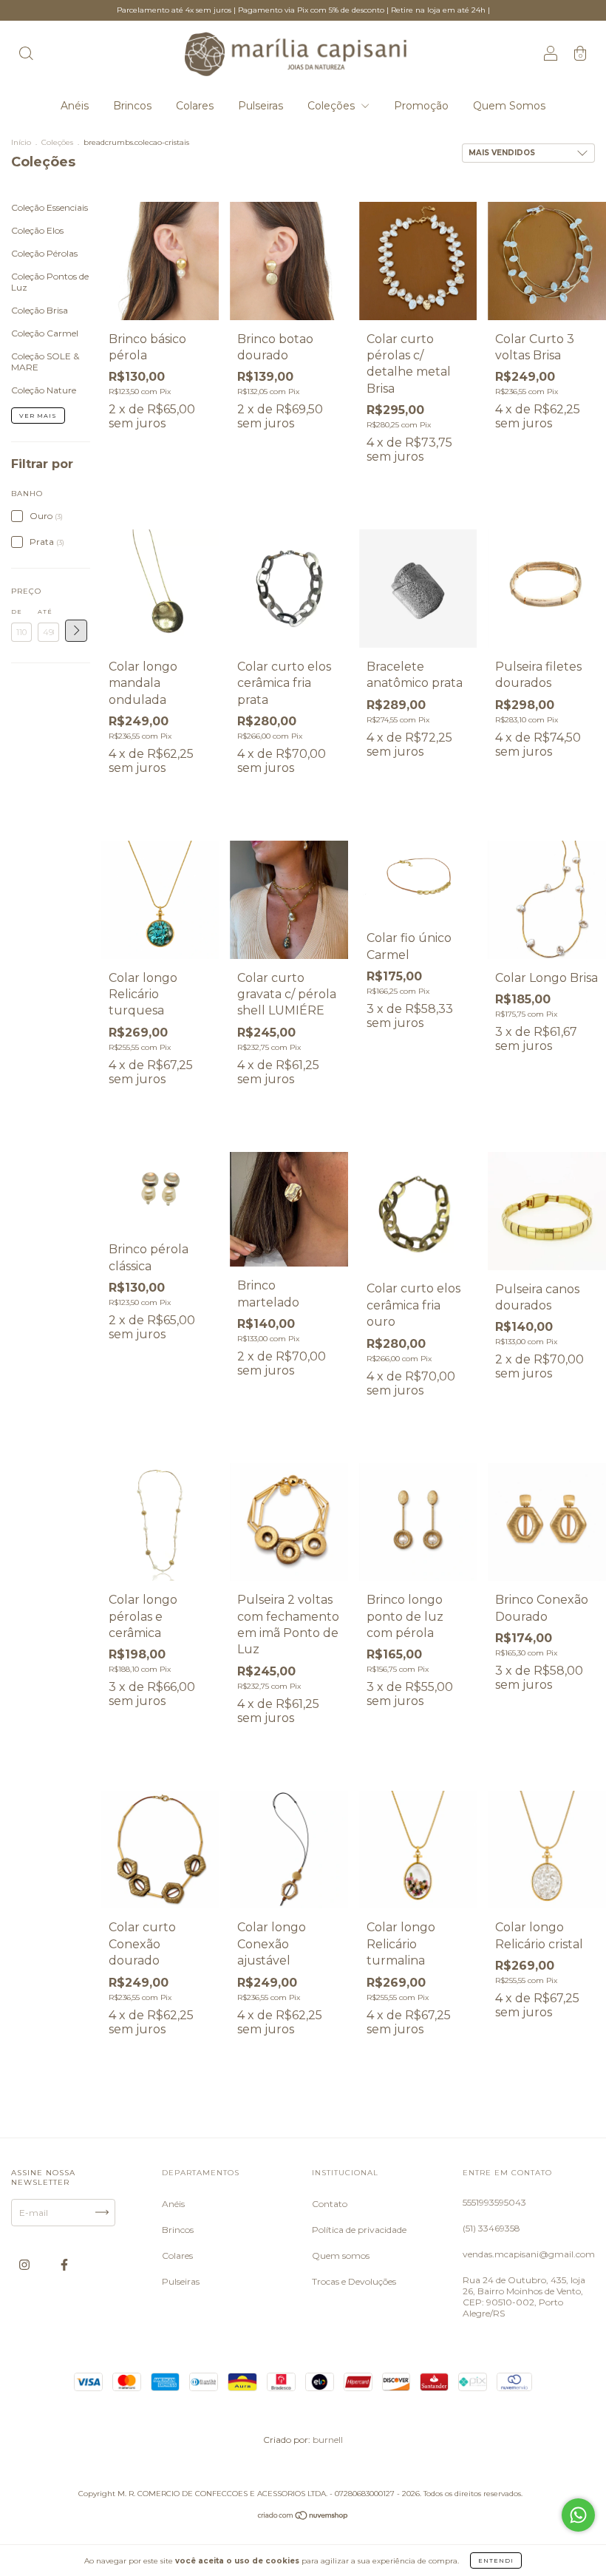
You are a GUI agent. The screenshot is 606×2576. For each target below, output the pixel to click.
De (17, 611)
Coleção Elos (37, 230)
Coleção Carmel (45, 333)
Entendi (496, 2560)
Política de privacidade (359, 2230)
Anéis (75, 106)
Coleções (333, 106)
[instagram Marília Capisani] (25, 2264)
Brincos (132, 106)
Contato (330, 2204)
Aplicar (76, 631)
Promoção (421, 106)
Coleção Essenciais (50, 207)
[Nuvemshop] (303, 2516)
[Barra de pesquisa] (26, 55)
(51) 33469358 (491, 2228)
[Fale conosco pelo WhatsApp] (578, 2515)
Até (45, 611)
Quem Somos (509, 106)
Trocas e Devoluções (354, 2281)
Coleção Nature (44, 390)
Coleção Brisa (40, 310)
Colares (195, 106)
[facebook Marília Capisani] (64, 2264)
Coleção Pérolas (44, 253)
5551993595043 (494, 2202)
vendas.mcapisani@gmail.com (529, 2254)
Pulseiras (261, 106)
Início (21, 142)
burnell (328, 2440)
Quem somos (341, 2255)
